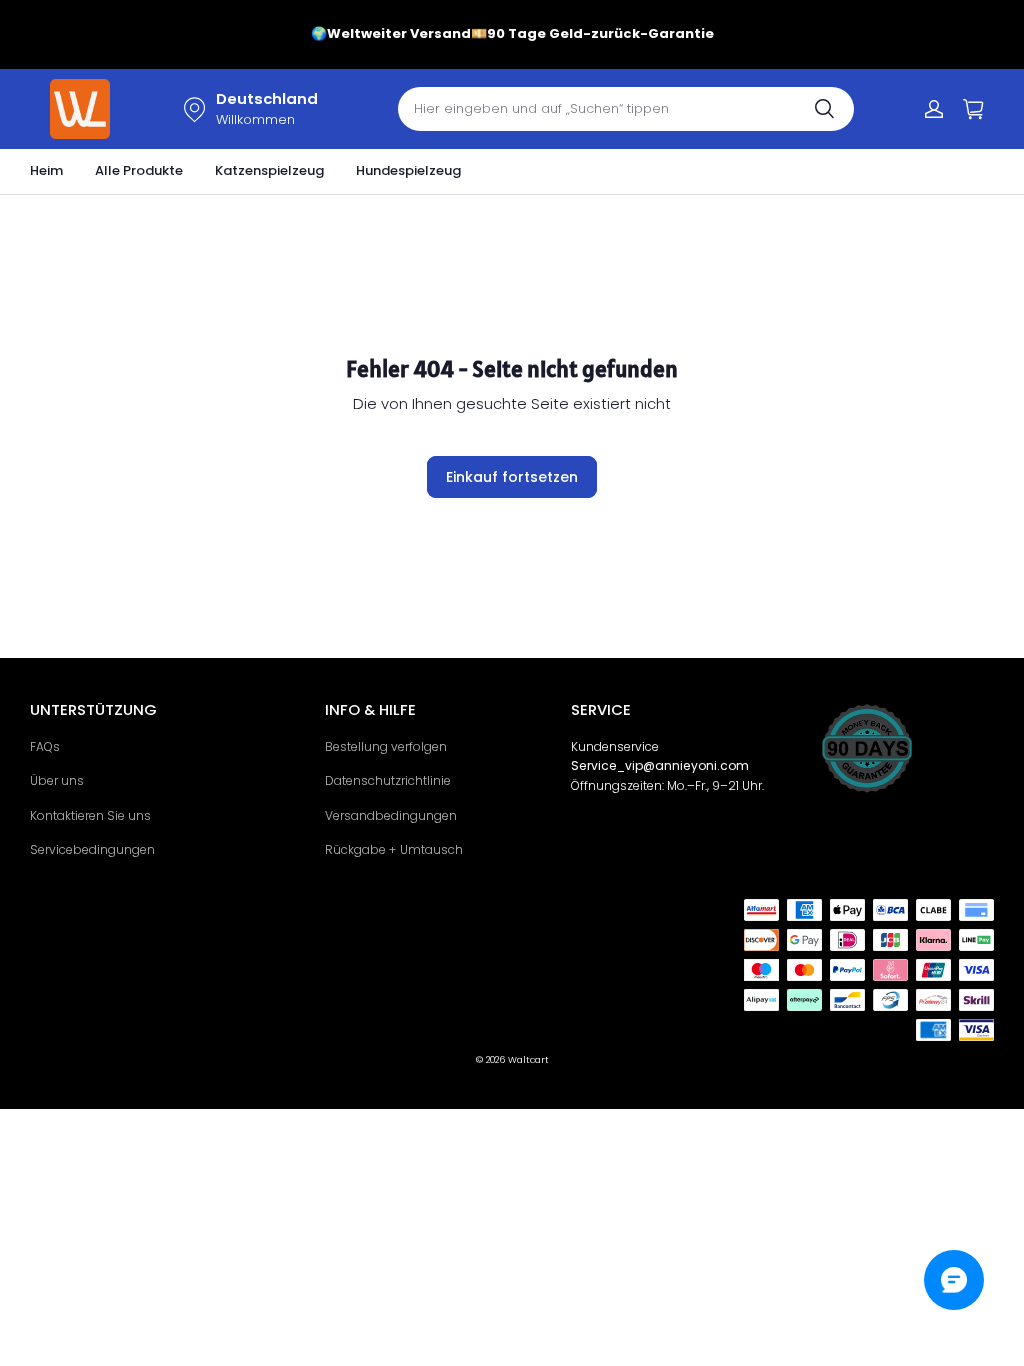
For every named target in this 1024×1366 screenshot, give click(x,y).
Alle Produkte (139, 170)
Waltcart (528, 1059)
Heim (46, 170)
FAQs (45, 746)
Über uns (57, 780)
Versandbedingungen (391, 815)
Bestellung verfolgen (386, 746)
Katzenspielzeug (269, 170)
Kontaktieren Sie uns (90, 815)
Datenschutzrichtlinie (388, 780)
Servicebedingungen (92, 849)
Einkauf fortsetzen (512, 477)
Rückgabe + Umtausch (394, 849)
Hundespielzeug (408, 170)
